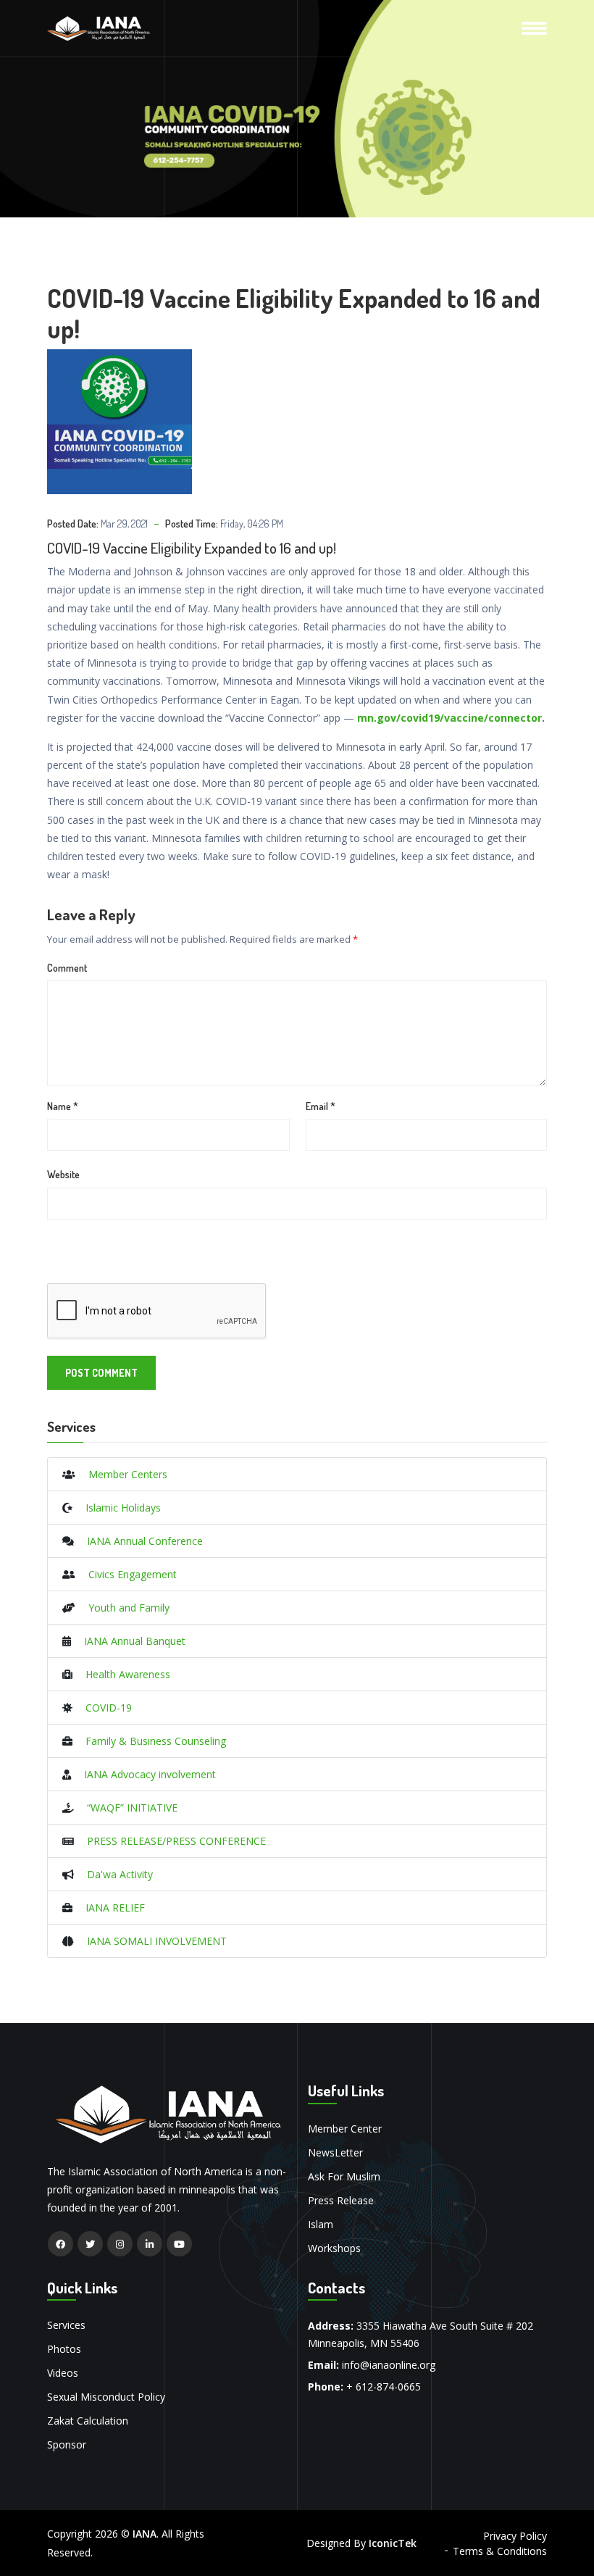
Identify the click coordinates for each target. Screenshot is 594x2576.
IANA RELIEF (109, 1908)
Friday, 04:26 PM (252, 524)
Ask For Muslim (344, 2176)
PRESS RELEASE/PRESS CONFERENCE (170, 1841)
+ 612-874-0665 (384, 2387)
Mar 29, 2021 (124, 524)
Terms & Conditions (500, 2551)
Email (321, 1106)
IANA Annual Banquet (128, 1641)
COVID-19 (102, 1708)
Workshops (334, 2248)
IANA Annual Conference (138, 1541)
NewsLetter (335, 2152)
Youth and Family (122, 1608)
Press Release (341, 2200)
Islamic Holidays (117, 1508)
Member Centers (121, 1474)
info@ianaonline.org (389, 2365)
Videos (63, 2373)
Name (63, 1106)
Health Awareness (121, 1674)
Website (63, 1174)
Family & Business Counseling (149, 1741)
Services (66, 2325)
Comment (67, 968)
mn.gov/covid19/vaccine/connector (449, 718)
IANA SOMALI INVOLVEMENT (150, 1941)
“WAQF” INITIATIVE (126, 1808)
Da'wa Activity (113, 1874)
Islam (321, 2224)
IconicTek (393, 2543)
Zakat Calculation (88, 2421)
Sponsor (67, 2444)
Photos (64, 2349)
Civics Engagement (126, 1574)
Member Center (345, 2129)
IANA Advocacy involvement (143, 1774)
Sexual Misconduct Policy (106, 2397)
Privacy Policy (515, 2536)
